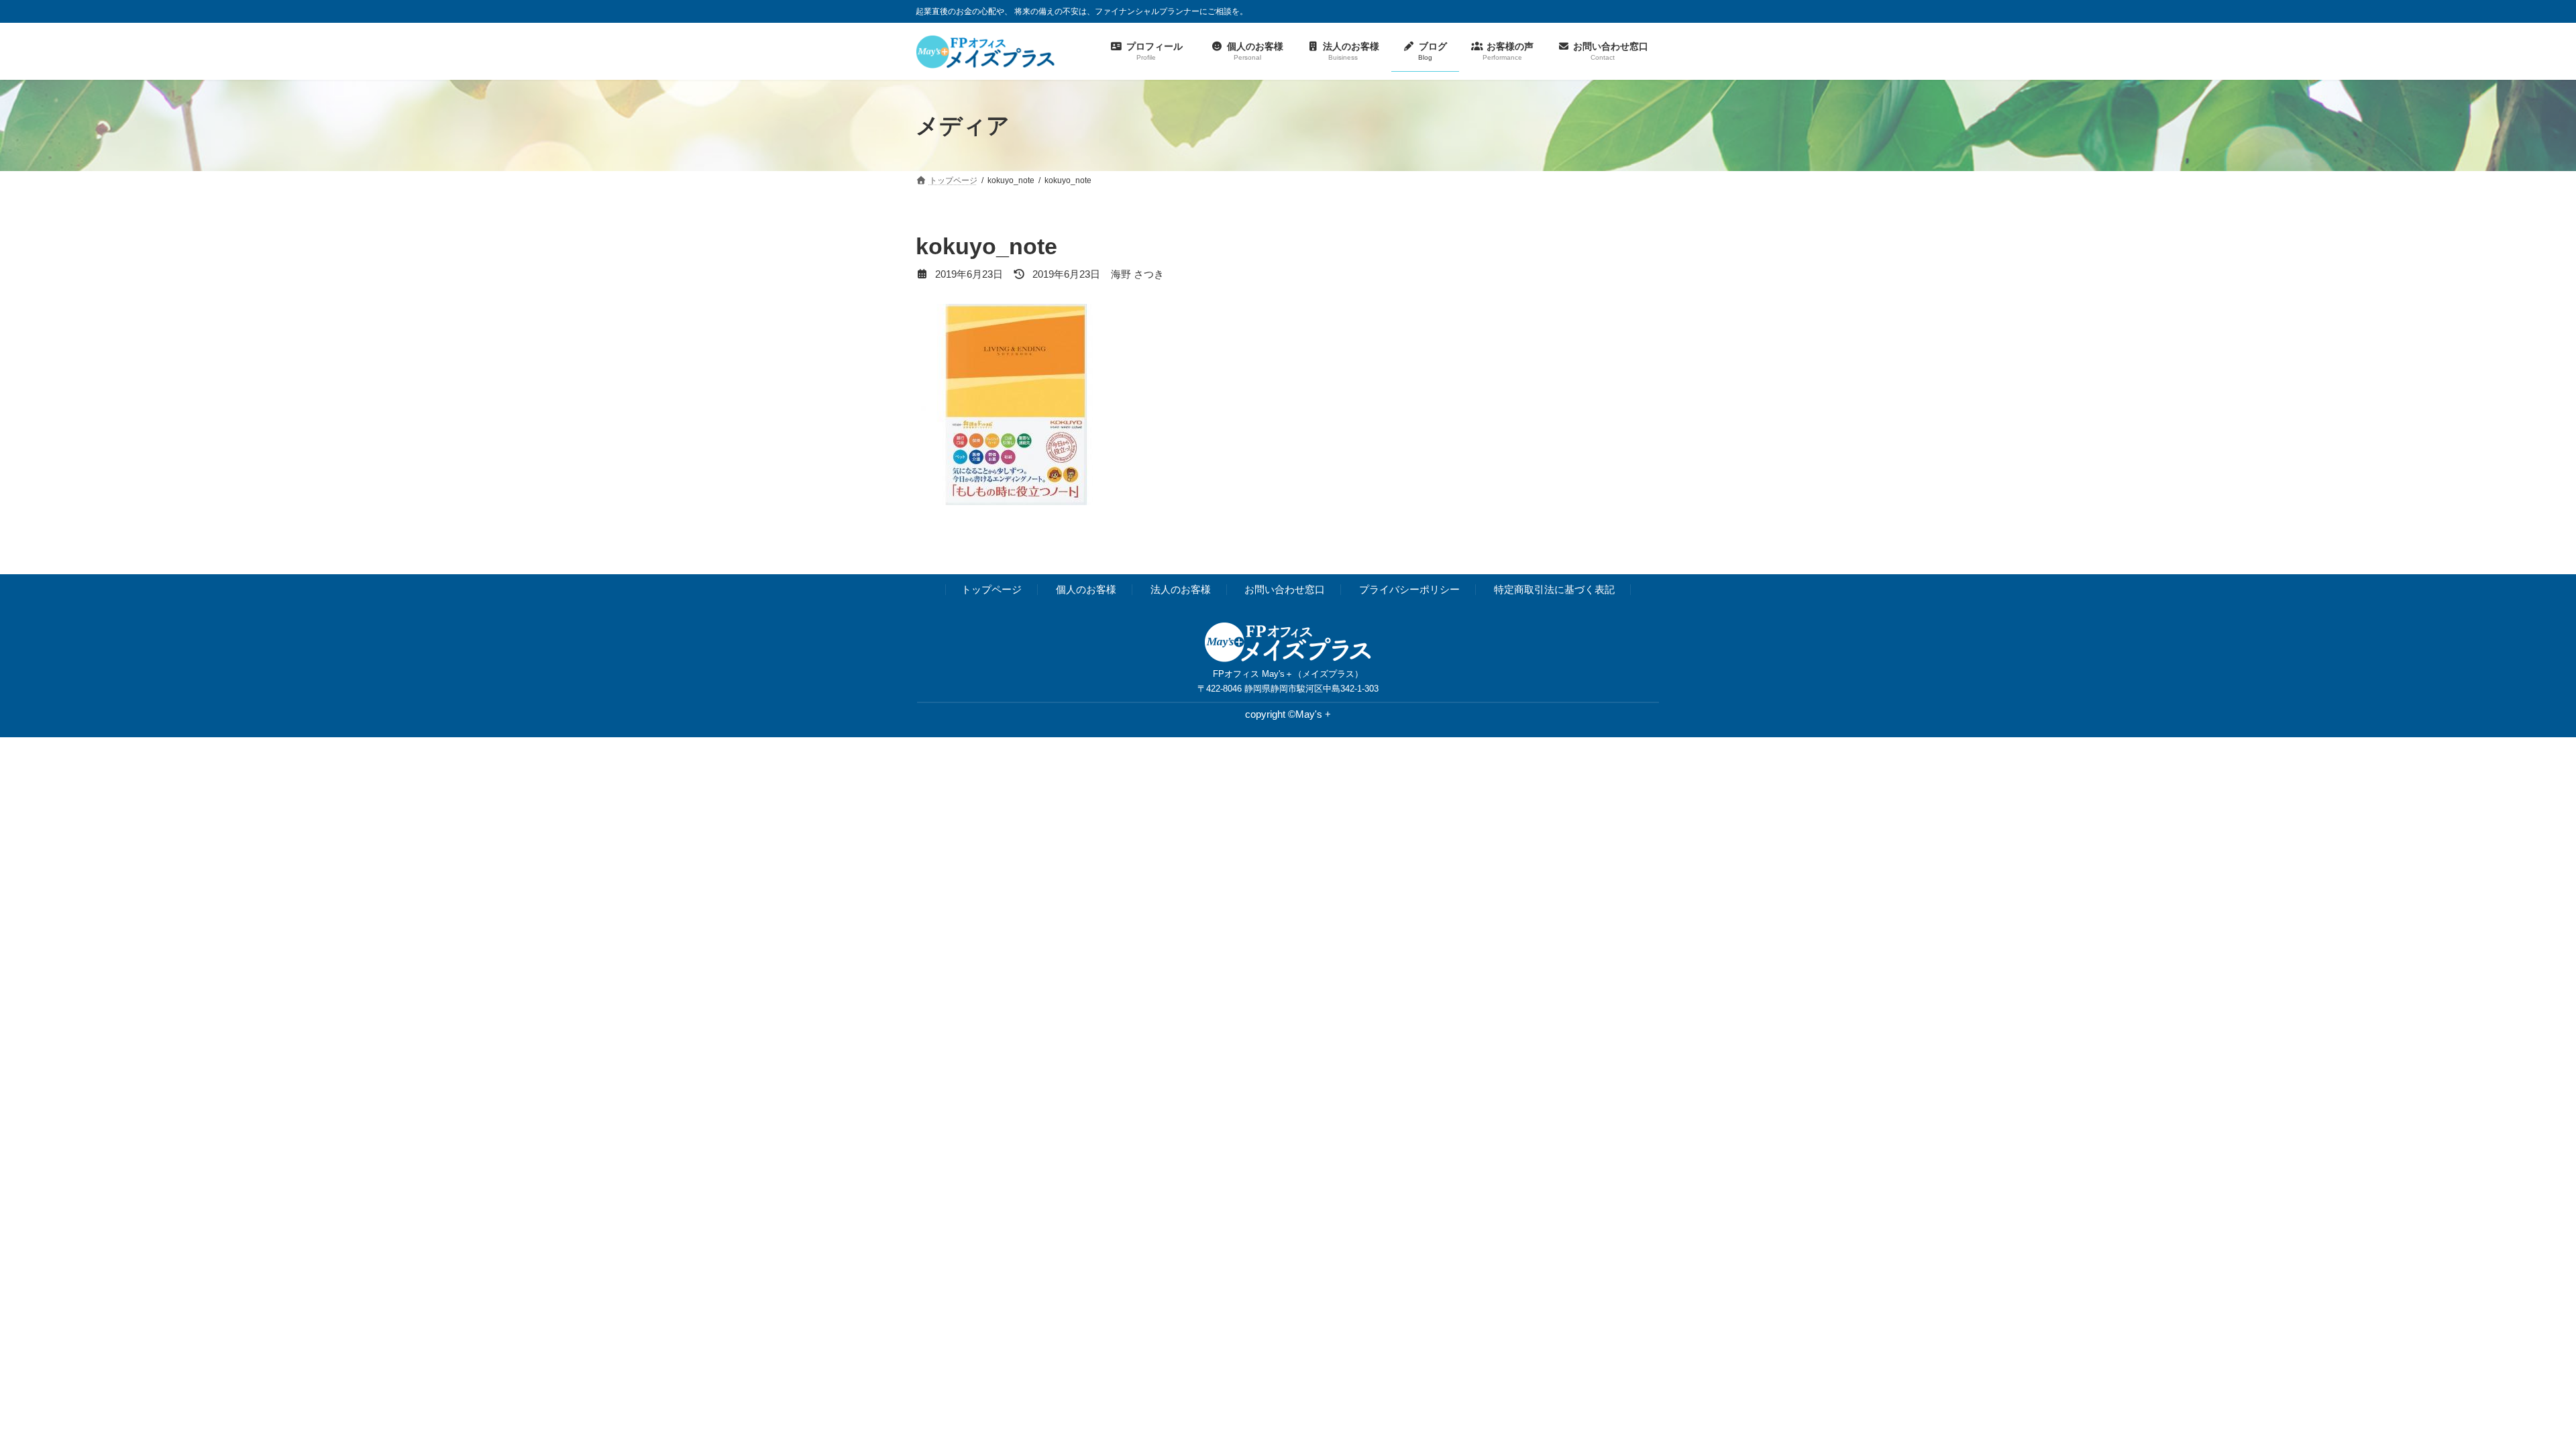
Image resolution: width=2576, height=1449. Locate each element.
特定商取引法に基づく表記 (1554, 590)
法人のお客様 (1181, 590)
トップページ (991, 590)
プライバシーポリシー (1409, 590)
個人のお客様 (1086, 590)
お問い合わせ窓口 (1285, 590)
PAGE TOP (2509, 1393)
